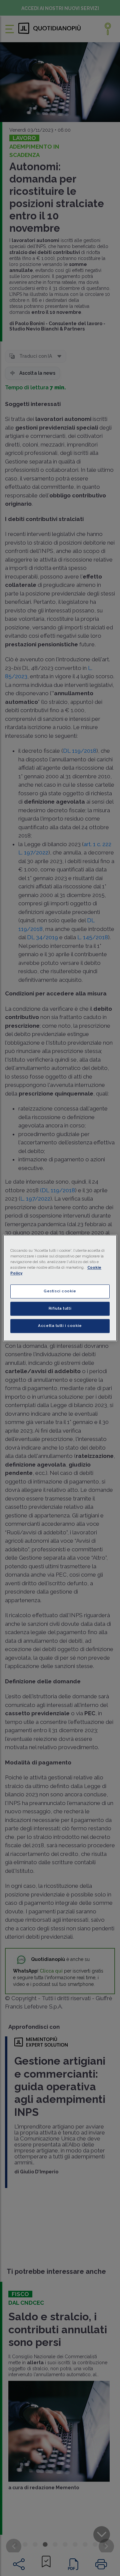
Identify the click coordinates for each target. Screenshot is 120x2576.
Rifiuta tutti (60, 1309)
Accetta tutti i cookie (60, 1326)
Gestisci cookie (60, 1291)
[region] (60, 1288)
